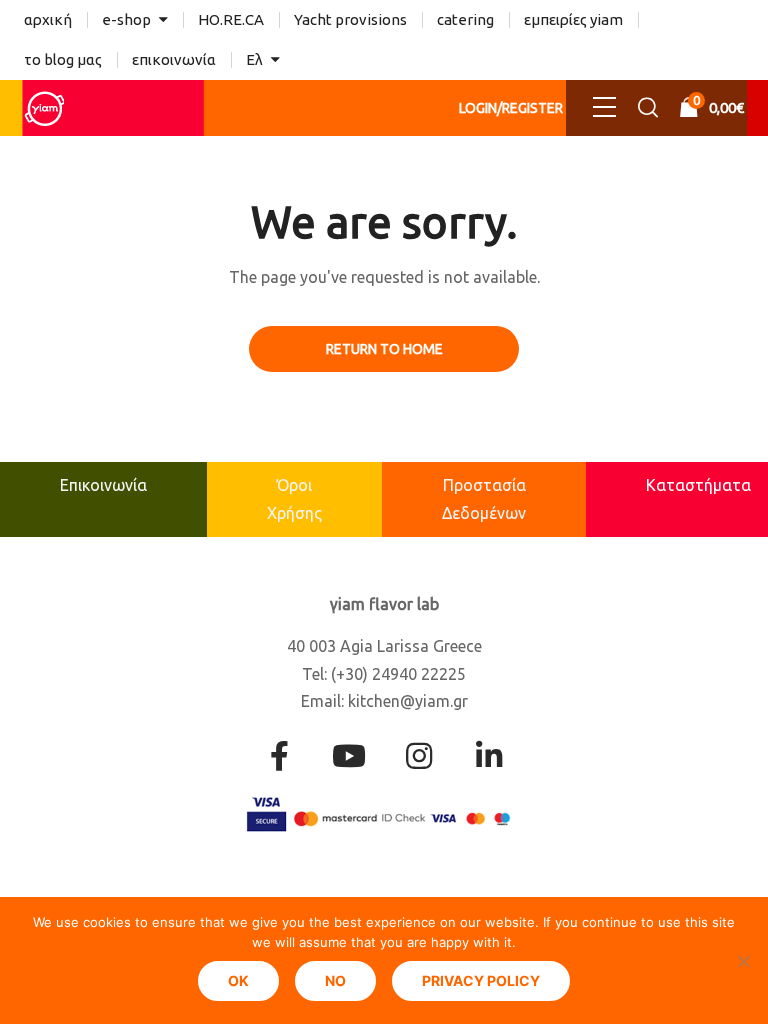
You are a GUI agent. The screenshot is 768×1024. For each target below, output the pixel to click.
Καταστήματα (698, 485)
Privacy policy (481, 980)
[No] (743, 961)
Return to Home (384, 349)
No (335, 980)
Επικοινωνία (103, 485)
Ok (238, 980)
